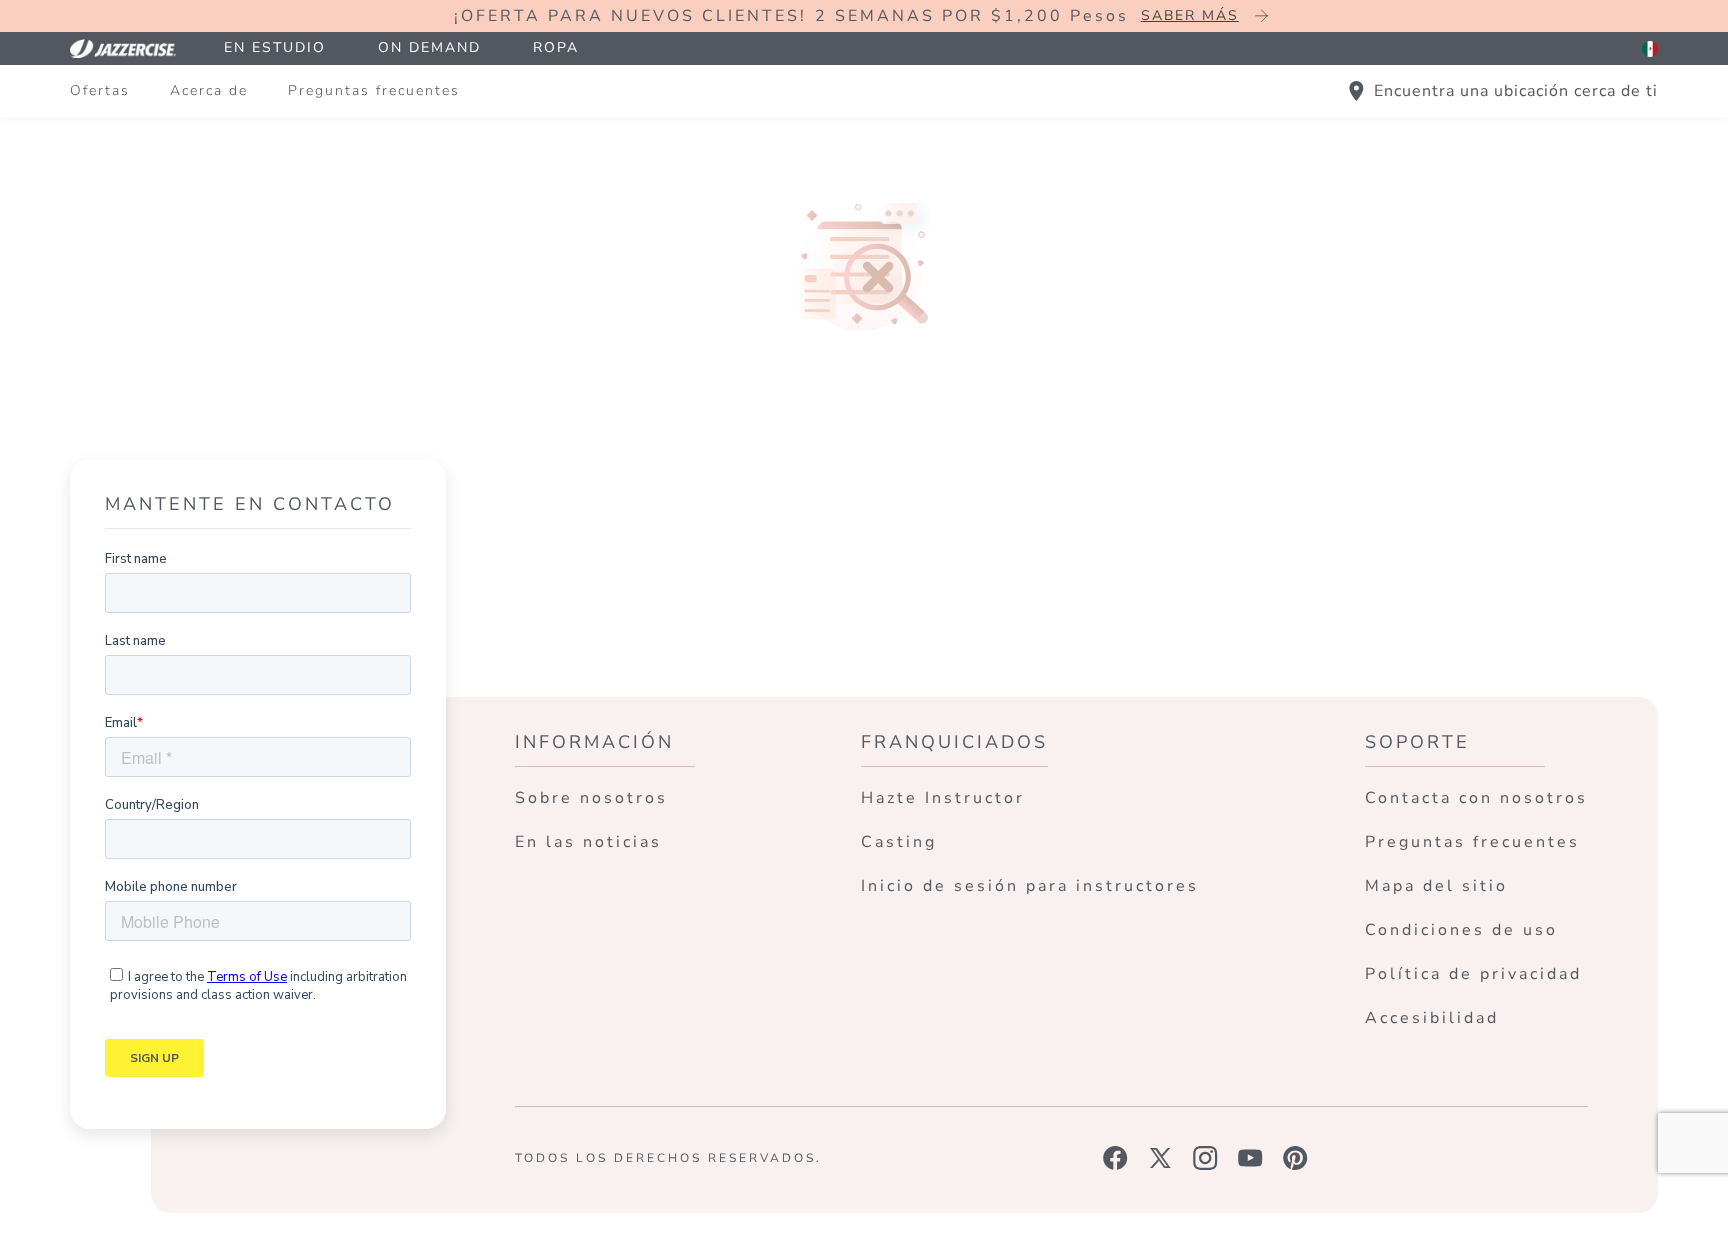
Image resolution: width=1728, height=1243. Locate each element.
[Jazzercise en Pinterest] (1295, 1158)
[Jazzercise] (134, 48)
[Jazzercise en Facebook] (1115, 1158)
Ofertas (100, 90)
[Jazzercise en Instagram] (1205, 1158)
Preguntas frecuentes (374, 90)
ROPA (556, 47)
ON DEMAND (429, 47)
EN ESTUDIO (275, 47)
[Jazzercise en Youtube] (1250, 1158)
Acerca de (209, 90)
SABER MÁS (1190, 15)
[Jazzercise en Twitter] (1160, 1158)
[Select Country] (1650, 49)
